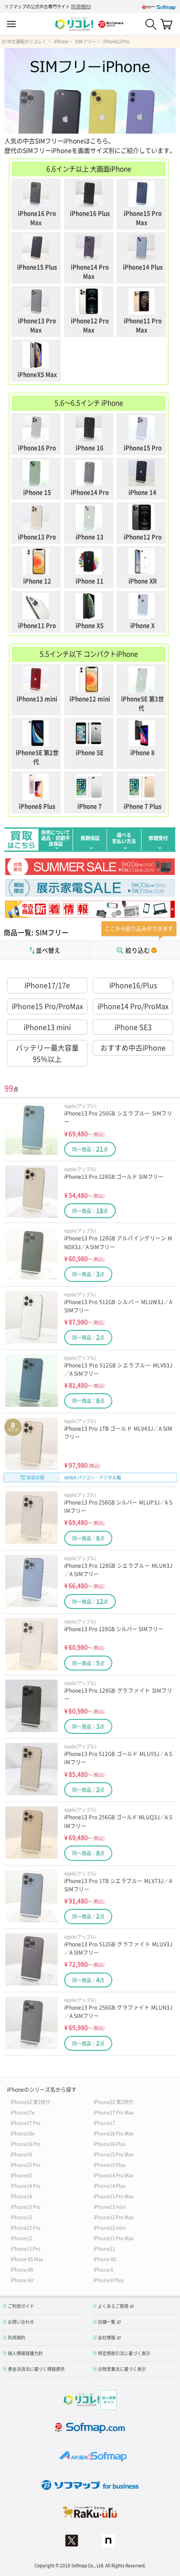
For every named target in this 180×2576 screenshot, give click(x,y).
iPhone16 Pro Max (113, 2133)
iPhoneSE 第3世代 (30, 2102)
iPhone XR (22, 2269)
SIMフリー (85, 41)
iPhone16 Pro (26, 2144)
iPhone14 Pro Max (113, 2175)
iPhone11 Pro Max (113, 2238)
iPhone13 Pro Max (113, 2196)
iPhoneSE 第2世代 (113, 2102)
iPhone (61, 41)
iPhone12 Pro (26, 2227)
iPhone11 (104, 2248)
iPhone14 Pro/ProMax (133, 1006)
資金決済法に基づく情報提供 (36, 2369)
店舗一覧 (107, 2322)
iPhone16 (21, 2154)
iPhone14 (21, 2196)
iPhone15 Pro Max (113, 2154)
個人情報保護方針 (25, 2353)
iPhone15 (21, 2175)
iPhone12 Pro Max (113, 2217)
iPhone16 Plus (109, 2144)
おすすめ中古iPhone (133, 1047)
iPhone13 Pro (116, 41)
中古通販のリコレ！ (27, 41)
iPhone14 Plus (109, 2185)
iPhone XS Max (27, 2259)
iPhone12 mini (110, 2227)
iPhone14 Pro (26, 2185)
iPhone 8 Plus (109, 2280)
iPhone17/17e (47, 985)
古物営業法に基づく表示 (122, 2369)
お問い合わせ (21, 2322)
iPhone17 (104, 2123)
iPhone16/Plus (133, 985)
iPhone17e (22, 2112)
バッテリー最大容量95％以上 (47, 1053)
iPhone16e (22, 2133)
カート (166, 24)
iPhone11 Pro (26, 2248)
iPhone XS (105, 2259)
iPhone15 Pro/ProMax (47, 1006)
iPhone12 (21, 2238)
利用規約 (81, 6)
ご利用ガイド (21, 2306)
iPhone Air (22, 2280)
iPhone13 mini (47, 1027)
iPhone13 (21, 2217)
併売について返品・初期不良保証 (55, 838)
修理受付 (158, 838)
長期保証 (90, 838)
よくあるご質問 (113, 2306)
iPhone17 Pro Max (113, 2112)
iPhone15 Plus (109, 2164)
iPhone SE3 (133, 1027)
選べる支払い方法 (124, 838)
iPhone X (103, 2269)
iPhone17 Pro (26, 2123)
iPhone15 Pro (26, 2164)
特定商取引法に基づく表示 (124, 2353)
